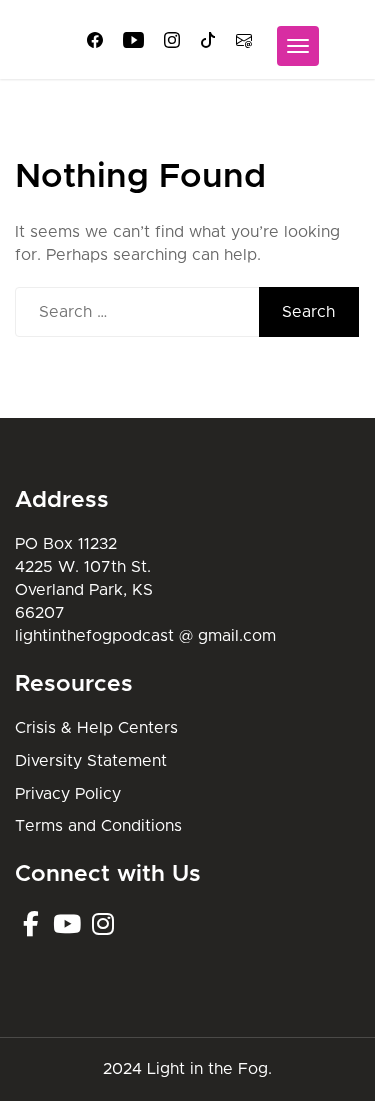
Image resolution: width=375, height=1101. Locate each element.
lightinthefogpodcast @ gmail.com (145, 636)
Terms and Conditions (98, 826)
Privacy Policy (68, 794)
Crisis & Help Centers (96, 728)
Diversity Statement (91, 761)
